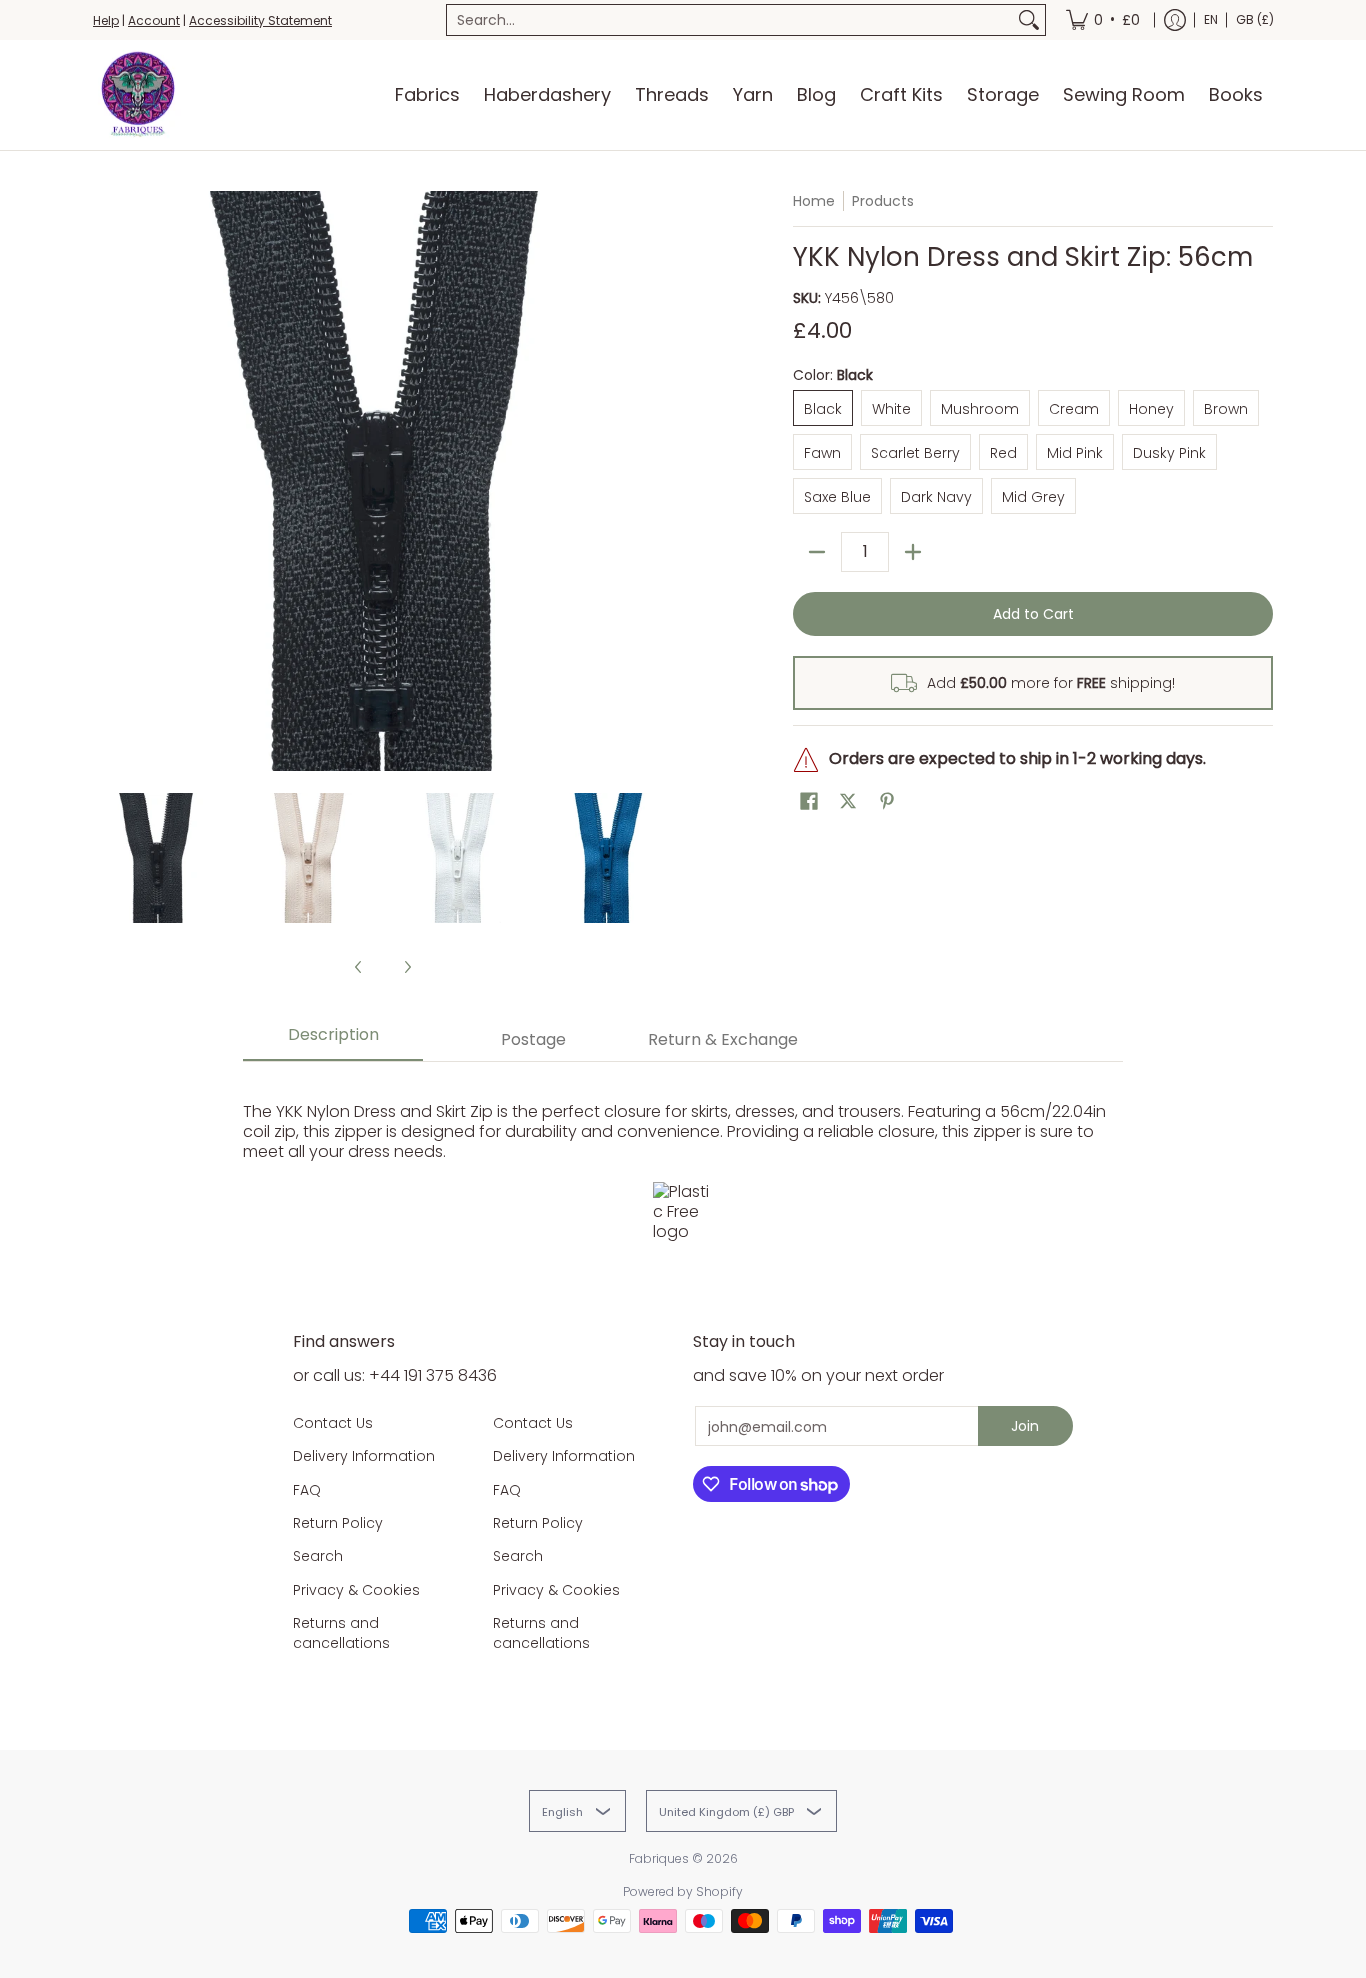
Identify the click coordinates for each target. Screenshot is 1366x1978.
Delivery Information (364, 1456)
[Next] (659, 481)
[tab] (333, 1040)
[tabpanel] (683, 1166)
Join (1025, 1426)
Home (814, 201)
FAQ (307, 1490)
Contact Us (333, 1423)
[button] (809, 801)
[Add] (913, 552)
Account (154, 20)
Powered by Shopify (683, 1891)
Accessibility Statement (260, 20)
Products (883, 201)
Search (318, 1556)
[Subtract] (817, 552)
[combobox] (730, 20)
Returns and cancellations (341, 1633)
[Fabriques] (138, 95)
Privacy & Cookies (356, 1590)
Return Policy (338, 1523)
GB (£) (1255, 19)
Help (106, 20)
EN (1211, 19)
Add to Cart (1033, 614)
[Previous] (107, 481)
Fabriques (659, 1858)
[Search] (1029, 20)
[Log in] (1175, 20)
